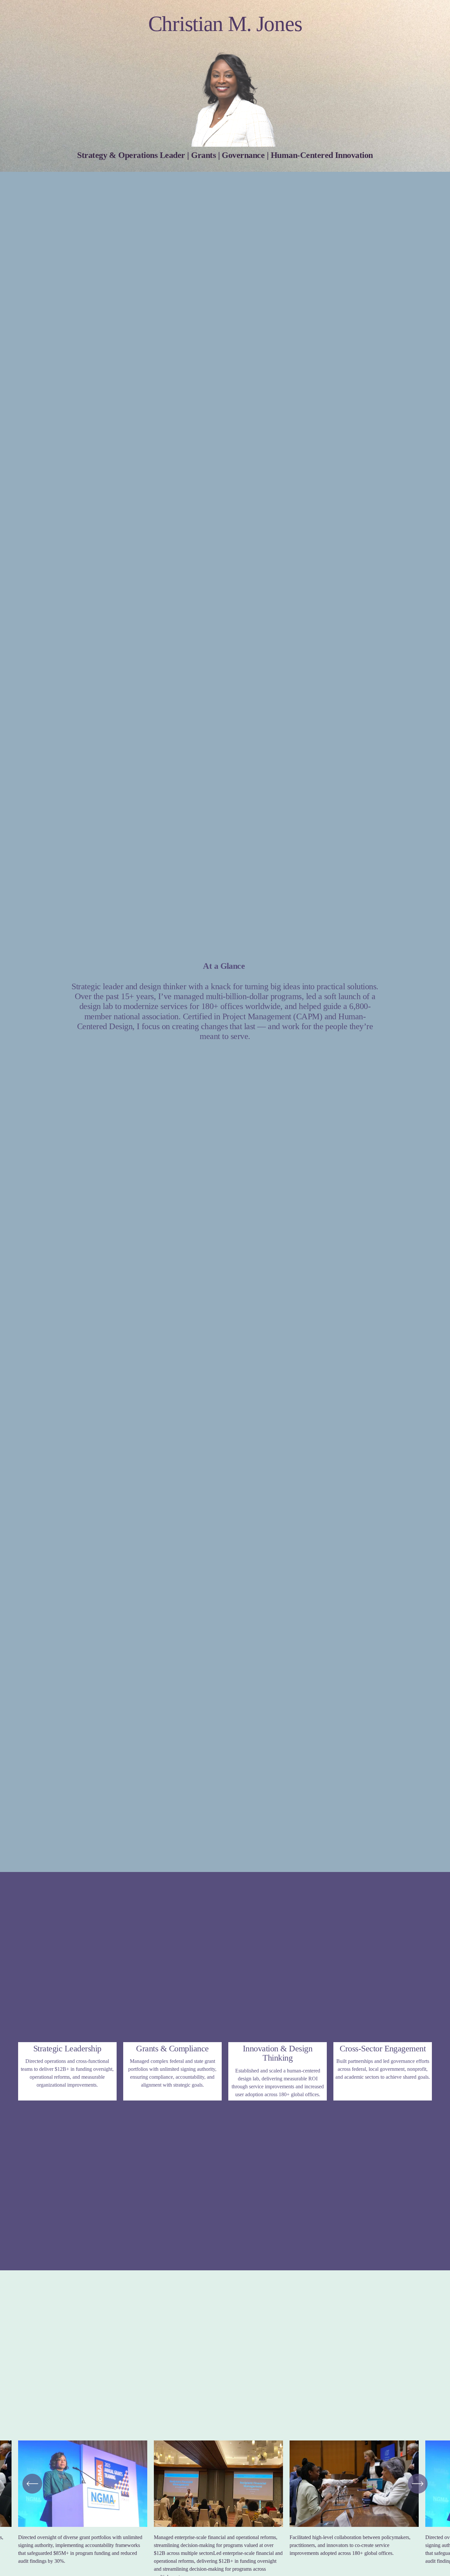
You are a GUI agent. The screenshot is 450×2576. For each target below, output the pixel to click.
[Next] (418, 2484)
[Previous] (32, 2484)
